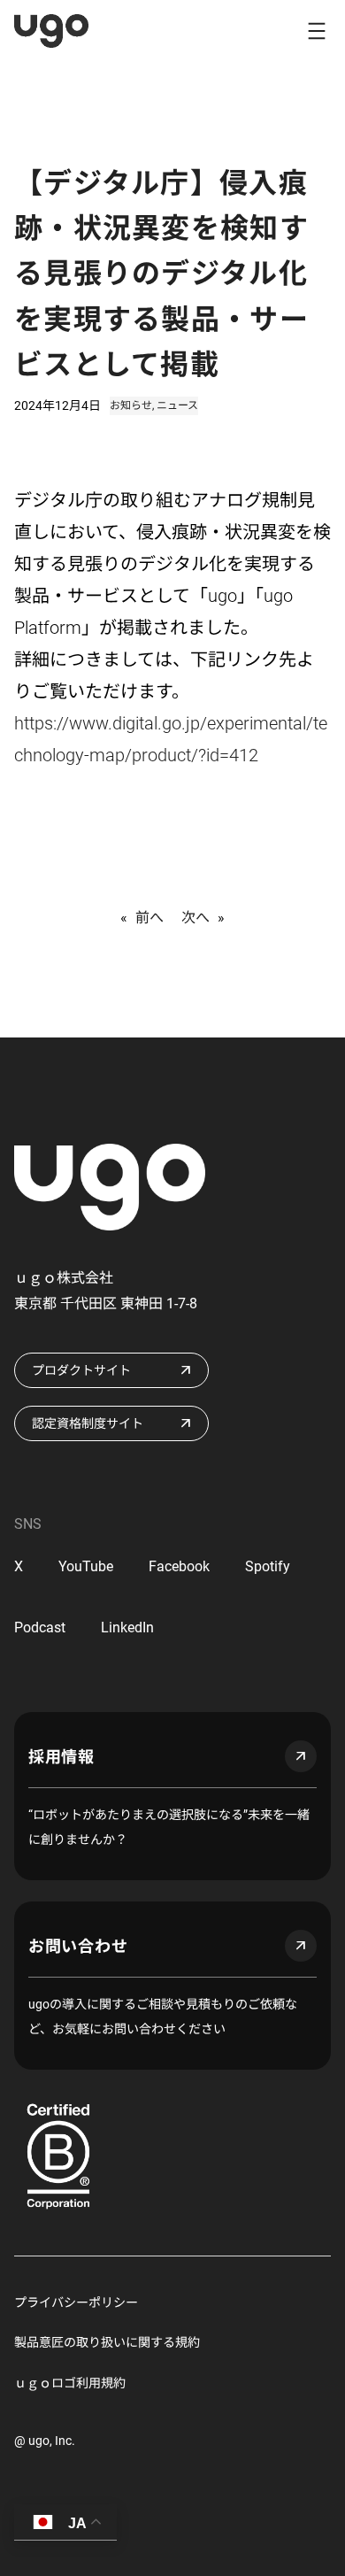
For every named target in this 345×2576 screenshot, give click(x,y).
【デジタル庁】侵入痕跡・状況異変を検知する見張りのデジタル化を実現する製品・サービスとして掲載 (161, 274)
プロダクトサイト (81, 1370)
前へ (149, 918)
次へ (195, 918)
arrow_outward (301, 1756)
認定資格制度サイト (88, 1423)
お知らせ (131, 405)
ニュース (177, 405)
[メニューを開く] (317, 31)
